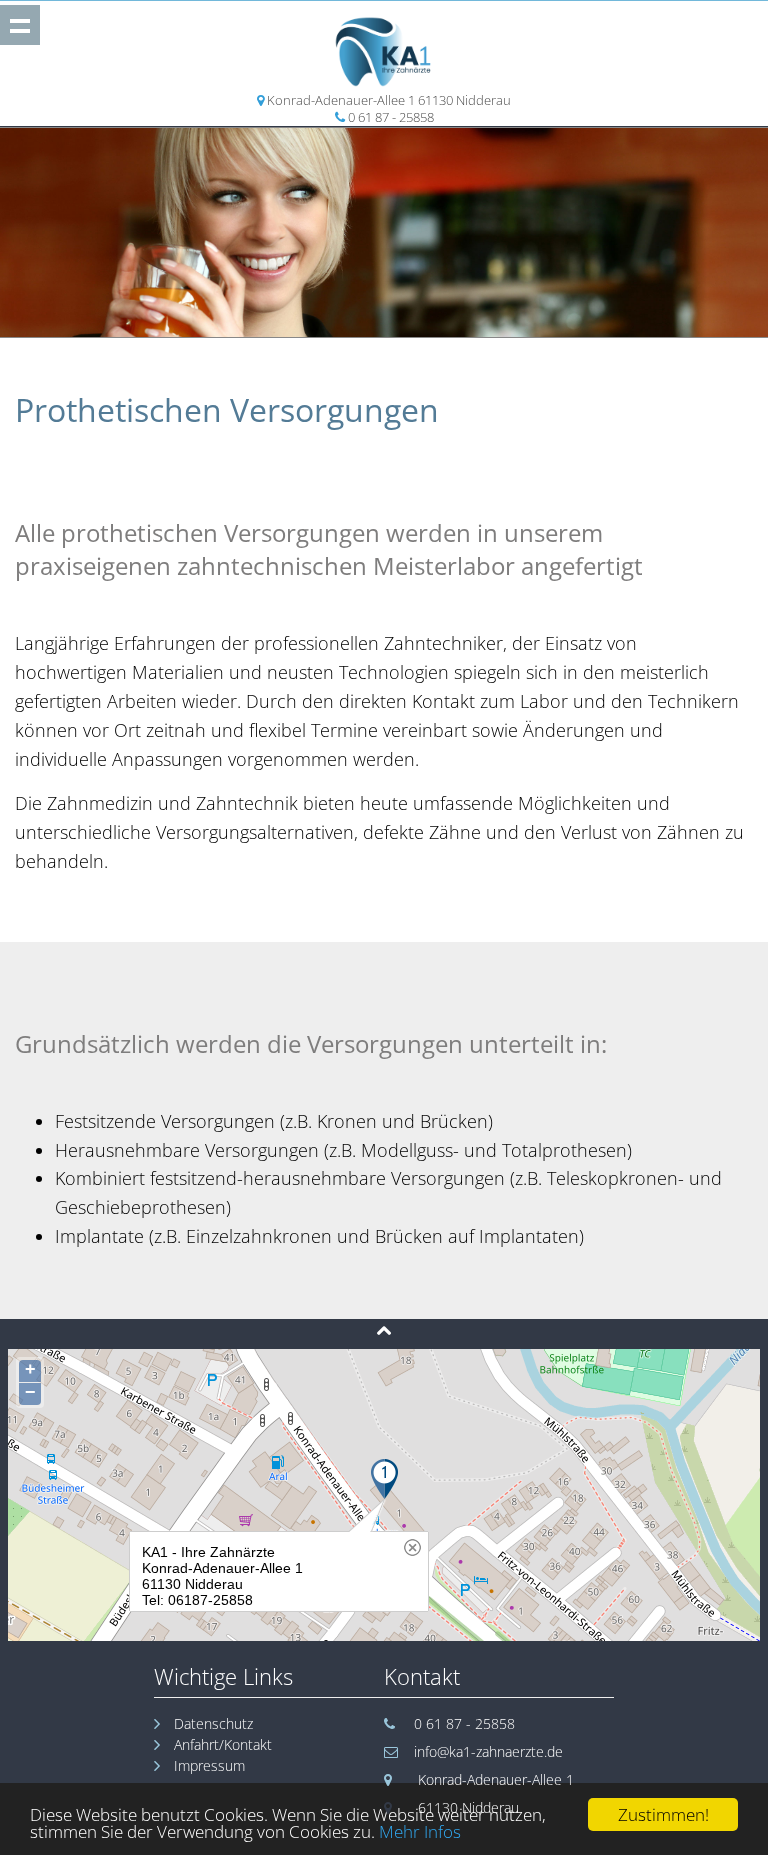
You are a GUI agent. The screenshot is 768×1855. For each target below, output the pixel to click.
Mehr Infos (420, 1831)
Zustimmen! (663, 1814)
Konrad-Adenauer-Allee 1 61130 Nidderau (389, 100)
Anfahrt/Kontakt (223, 1744)
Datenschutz (213, 1723)
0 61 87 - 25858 (391, 117)
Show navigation (20, 25)
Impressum (209, 1765)
